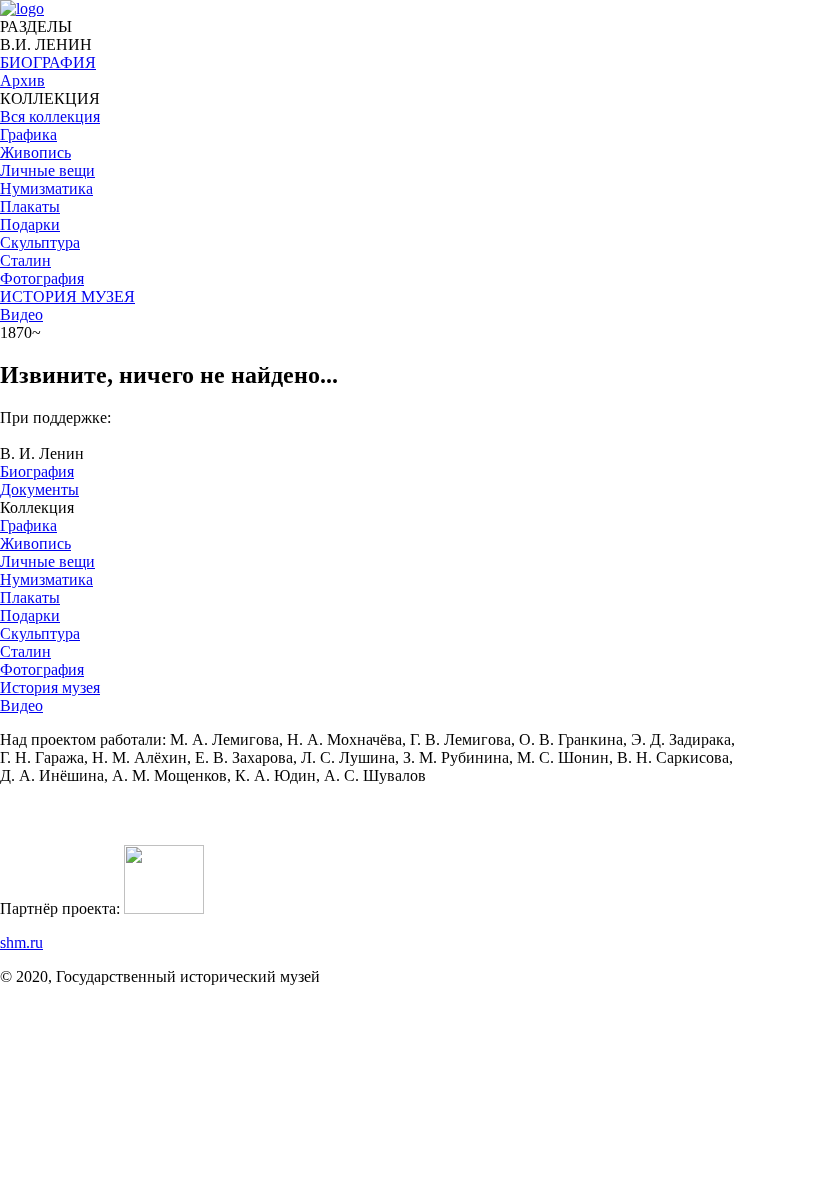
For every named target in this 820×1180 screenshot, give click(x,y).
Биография (37, 471)
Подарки (30, 615)
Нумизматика (46, 579)
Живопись (35, 543)
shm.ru (21, 942)
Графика (28, 525)
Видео (21, 314)
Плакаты (30, 597)
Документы (39, 489)
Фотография (42, 669)
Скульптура (40, 633)
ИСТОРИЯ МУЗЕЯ (67, 296)
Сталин (25, 651)
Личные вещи (47, 561)
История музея (50, 687)
